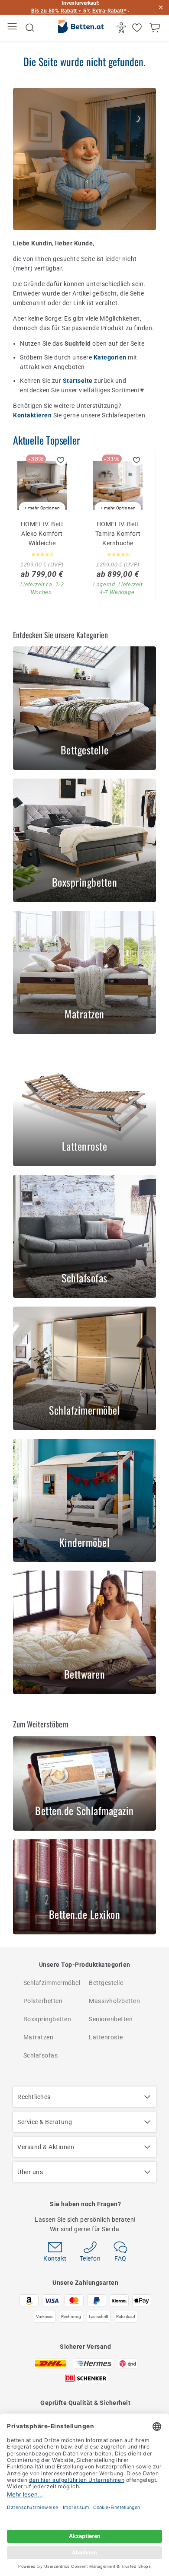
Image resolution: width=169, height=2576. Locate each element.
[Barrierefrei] (122, 28)
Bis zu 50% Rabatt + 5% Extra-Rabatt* (79, 11)
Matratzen (39, 2037)
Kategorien (111, 357)
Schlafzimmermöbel (52, 1983)
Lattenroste (106, 2037)
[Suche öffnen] (30, 28)
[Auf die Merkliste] (61, 460)
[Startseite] (81, 28)
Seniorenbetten (111, 2019)
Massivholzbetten (114, 2001)
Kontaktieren (33, 415)
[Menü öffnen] (13, 28)
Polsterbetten (43, 2001)
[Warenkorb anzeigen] (156, 28)
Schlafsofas (41, 2055)
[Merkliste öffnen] (138, 28)
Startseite (79, 381)
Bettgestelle (106, 1983)
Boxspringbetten (47, 2019)
